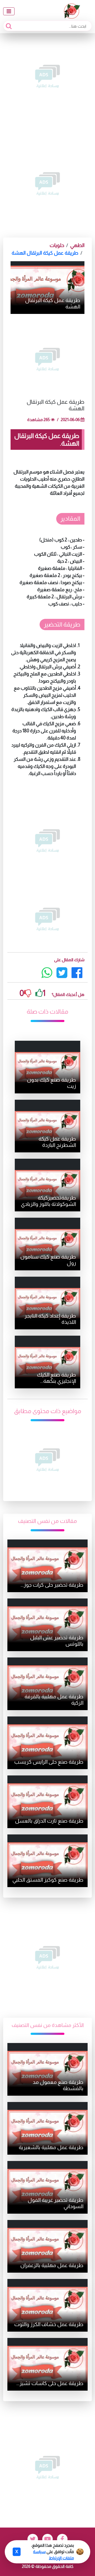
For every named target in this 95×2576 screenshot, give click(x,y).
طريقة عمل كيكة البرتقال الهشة (45, 253)
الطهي (77, 245)
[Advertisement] (47, 76)
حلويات (57, 245)
